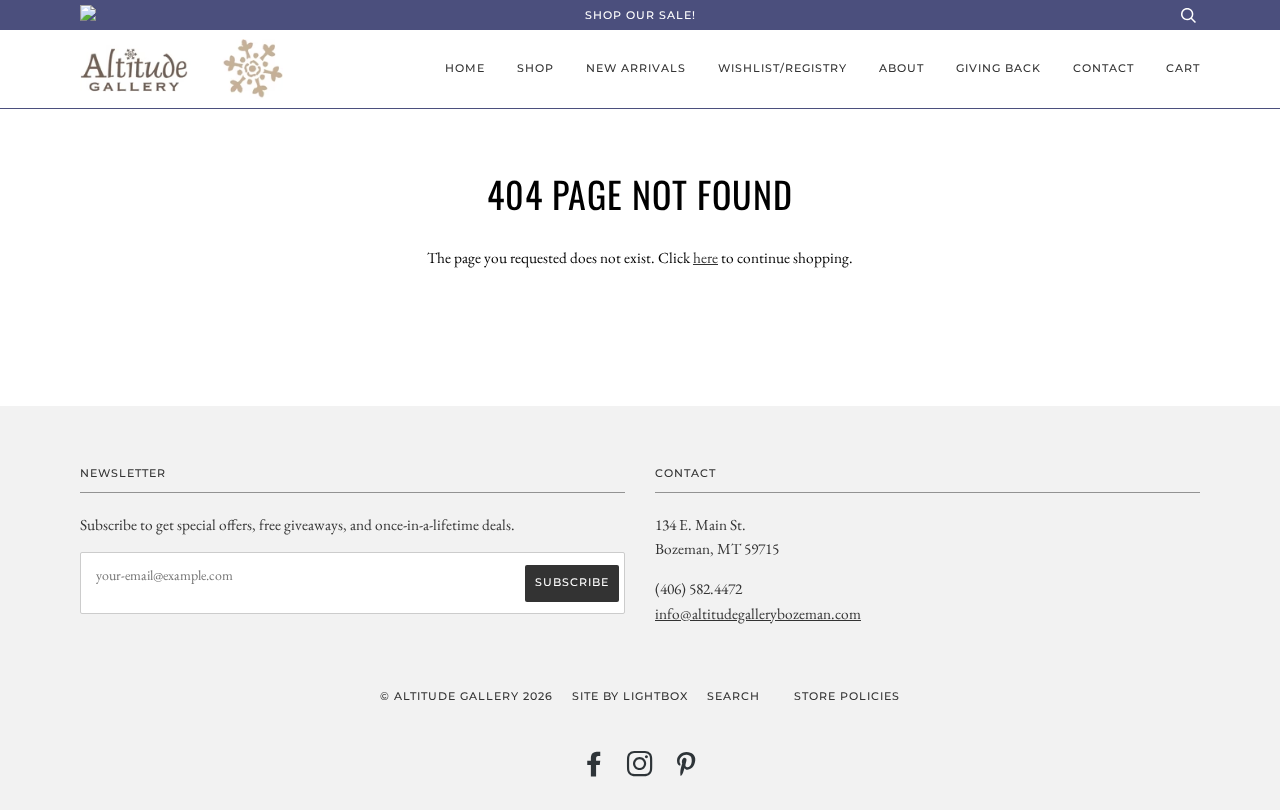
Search (733, 696)
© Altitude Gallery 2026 (466, 696)
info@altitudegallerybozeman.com (758, 613)
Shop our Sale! (640, 15)
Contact (1103, 68)
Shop (535, 68)
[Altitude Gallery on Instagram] (640, 770)
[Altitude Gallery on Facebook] (594, 770)
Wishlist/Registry (782, 68)
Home (465, 68)
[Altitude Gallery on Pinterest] (686, 770)
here (705, 257)
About (901, 68)
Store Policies (847, 696)
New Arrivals (636, 68)
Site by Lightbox (630, 696)
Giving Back (998, 68)
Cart (1183, 68)
